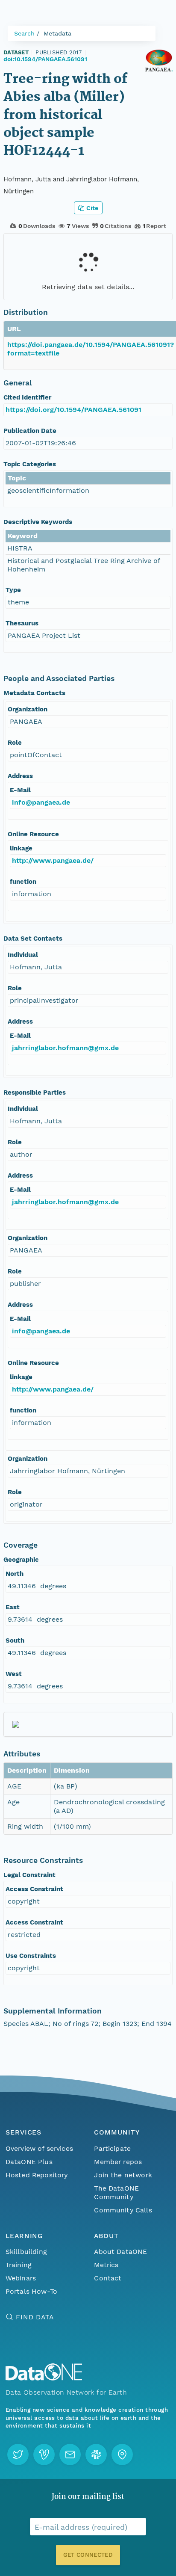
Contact (108, 2278)
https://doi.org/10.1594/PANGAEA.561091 (73, 410)
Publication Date (30, 431)
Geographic (21, 1560)
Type (13, 590)
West (14, 1674)
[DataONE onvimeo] (44, 2455)
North (15, 1574)
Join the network (123, 2175)
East (13, 1607)
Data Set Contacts (33, 939)
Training (19, 2265)
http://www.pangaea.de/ (53, 860)
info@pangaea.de (41, 802)
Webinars (21, 2278)
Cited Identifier (27, 397)
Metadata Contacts (34, 693)
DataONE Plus (29, 2162)
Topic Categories (30, 464)
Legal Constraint (29, 1875)
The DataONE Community (116, 2193)
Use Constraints (31, 1956)
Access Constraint (34, 1889)
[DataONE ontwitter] (18, 2455)
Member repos (118, 2162)
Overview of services (39, 2148)
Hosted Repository (37, 2175)
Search (24, 33)
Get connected (88, 2555)
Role (15, 743)
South (15, 1640)
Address (20, 776)
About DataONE (120, 2252)
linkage (21, 848)
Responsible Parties (35, 1093)
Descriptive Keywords (38, 522)
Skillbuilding (26, 2252)
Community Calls (123, 2210)
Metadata (57, 33)
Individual (23, 955)
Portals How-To (31, 2291)
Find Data (35, 2317)
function (23, 882)
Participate (112, 2148)
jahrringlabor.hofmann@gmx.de (65, 1048)
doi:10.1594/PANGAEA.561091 (45, 59)
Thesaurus (22, 623)
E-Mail (20, 790)
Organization (28, 709)
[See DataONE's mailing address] (122, 2455)
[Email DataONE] (70, 2455)
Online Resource (33, 834)
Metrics (106, 2265)
